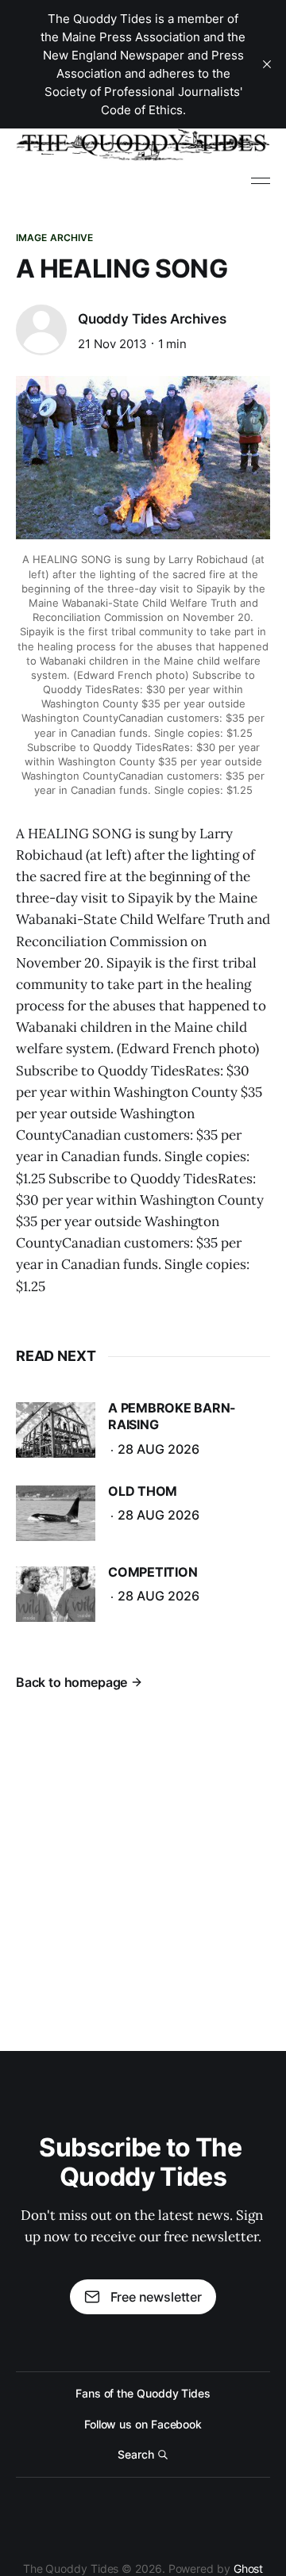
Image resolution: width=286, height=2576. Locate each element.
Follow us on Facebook (143, 2424)
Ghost (249, 2568)
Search (136, 2454)
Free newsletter (156, 2297)
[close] (267, 64)
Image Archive (55, 238)
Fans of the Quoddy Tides (143, 2393)
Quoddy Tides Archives (152, 319)
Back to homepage (71, 1682)
